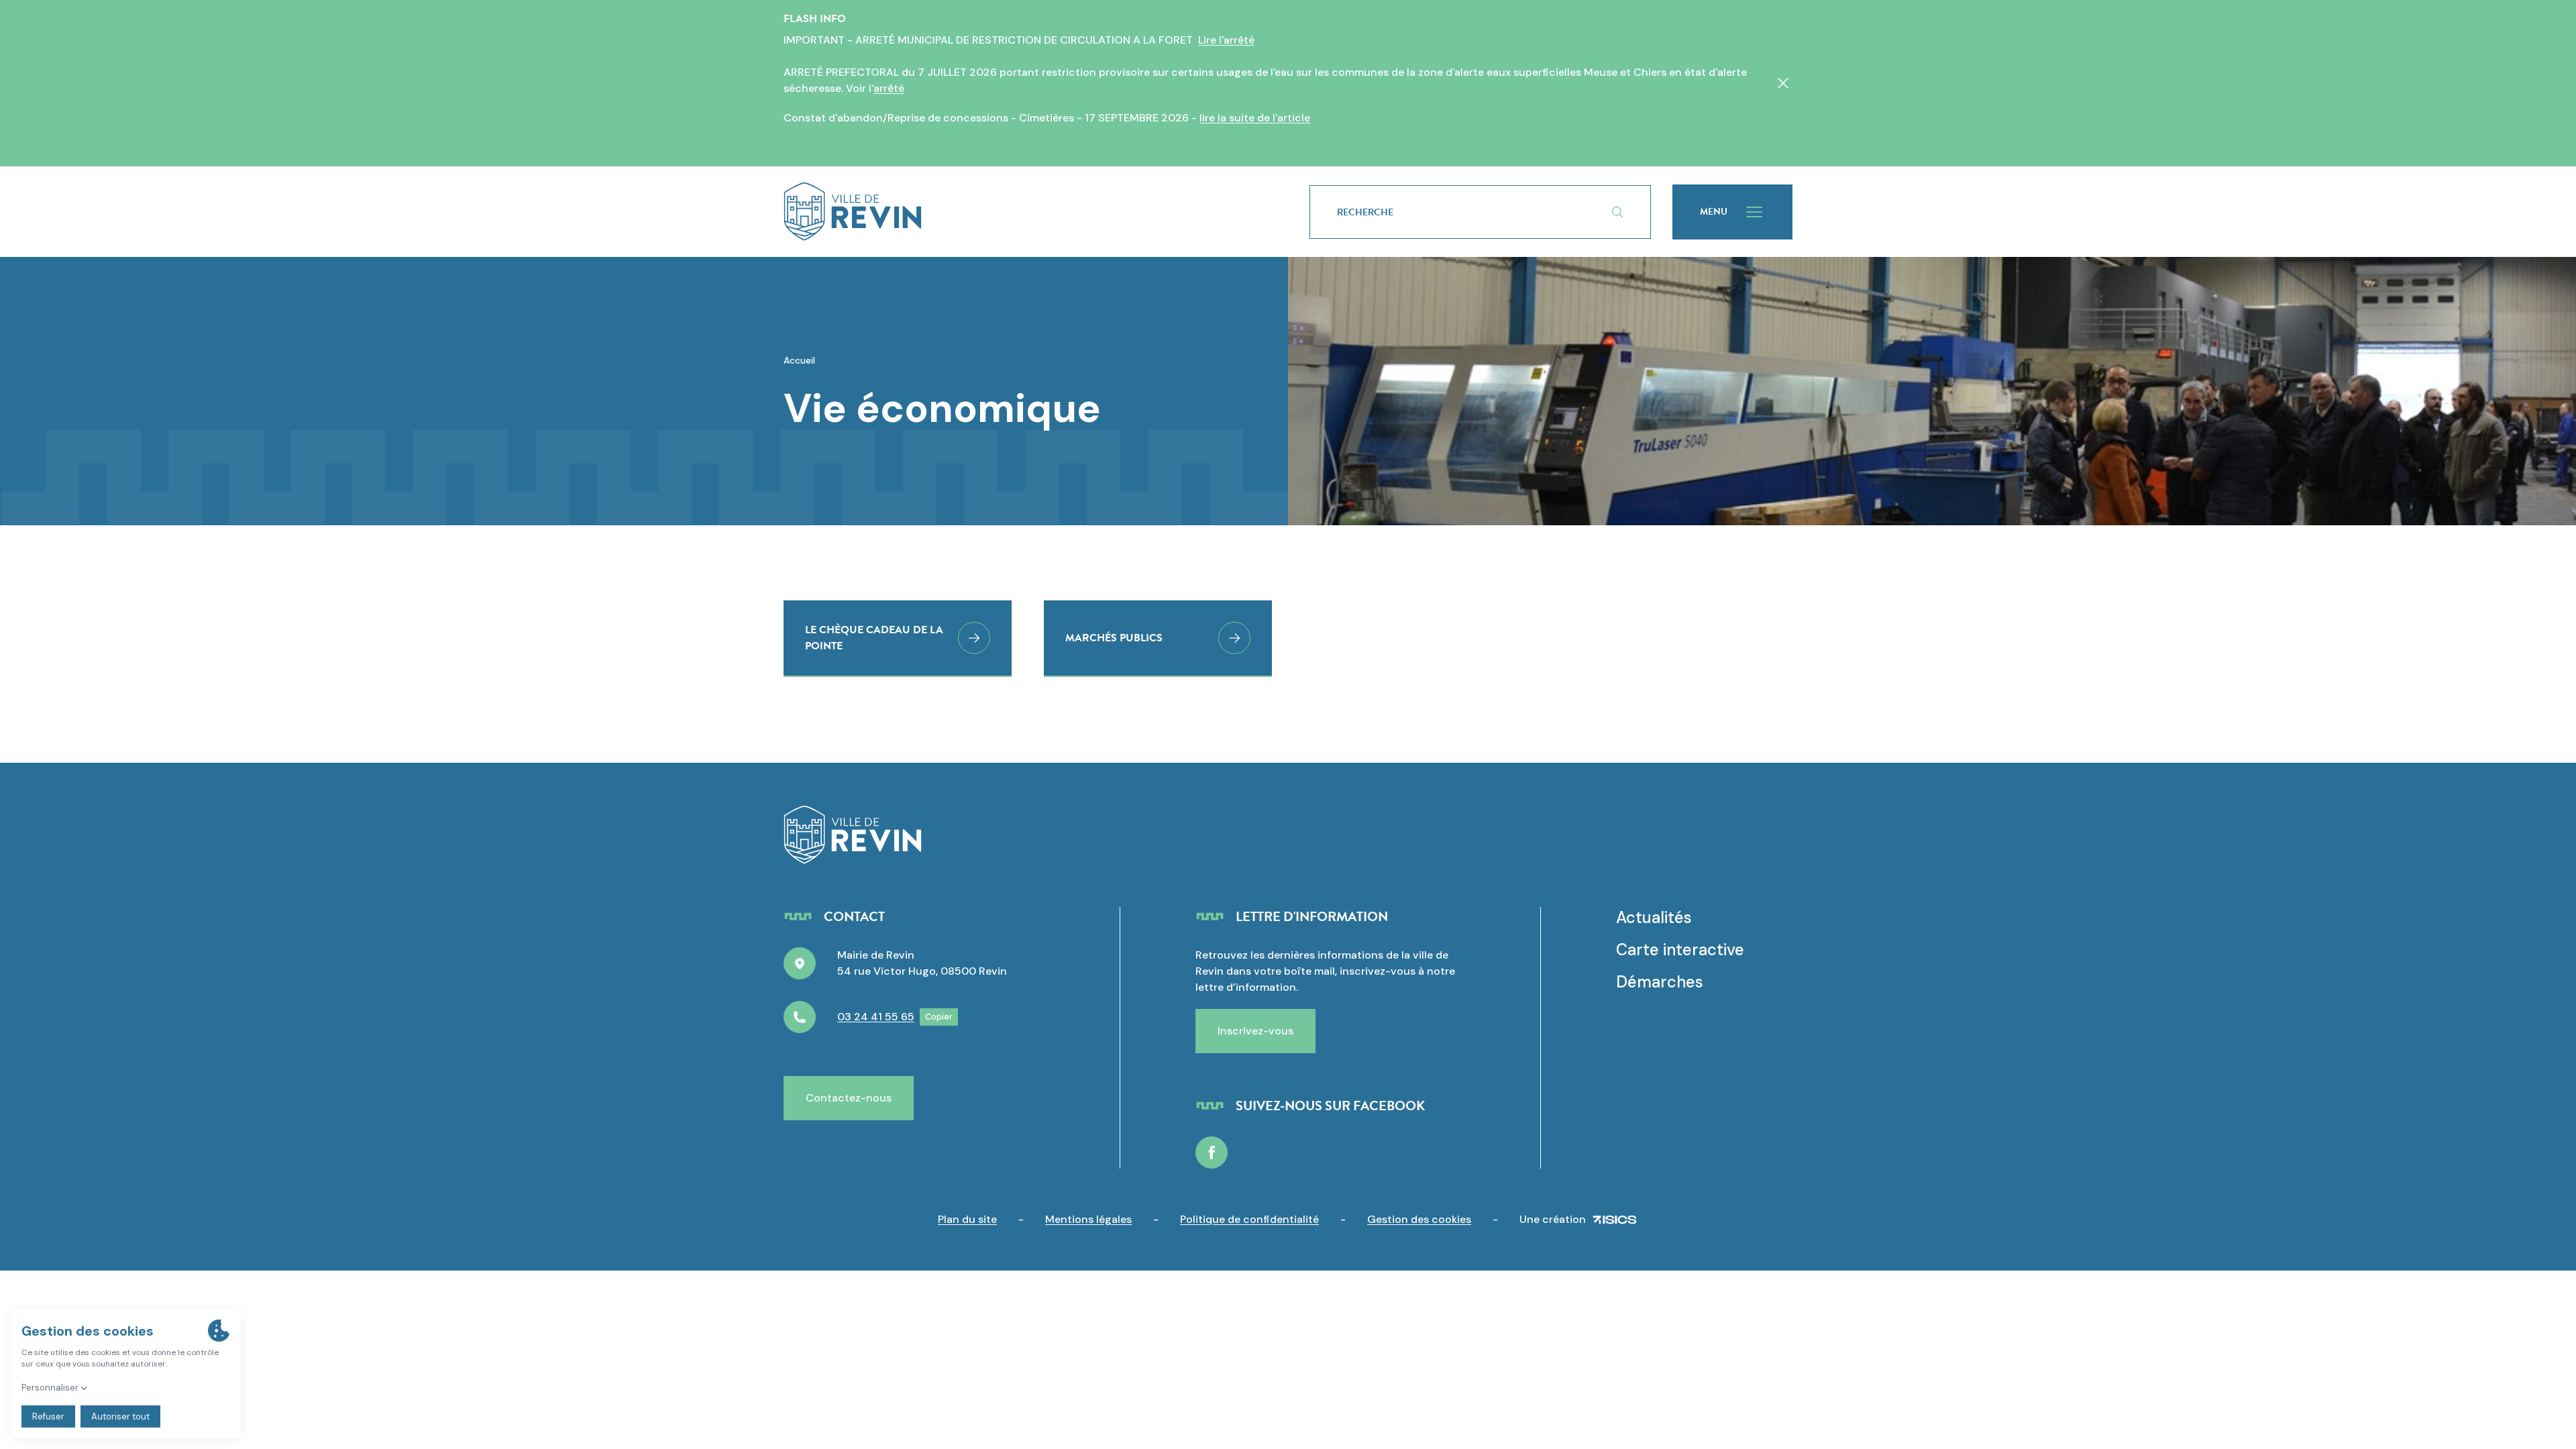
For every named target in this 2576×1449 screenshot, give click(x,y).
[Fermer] (1783, 83)
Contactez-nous (849, 1098)
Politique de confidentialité (1249, 1219)
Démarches (1660, 982)
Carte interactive (1680, 950)
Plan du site (967, 1219)
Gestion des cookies (1419, 1219)
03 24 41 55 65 (876, 1017)
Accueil (799, 360)
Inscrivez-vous (1255, 1031)
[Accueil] (1025, 212)
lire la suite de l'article (1255, 118)
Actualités (1654, 917)
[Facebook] (1212, 1152)
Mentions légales (1088, 1219)
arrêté (889, 88)
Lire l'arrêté (1226, 40)
